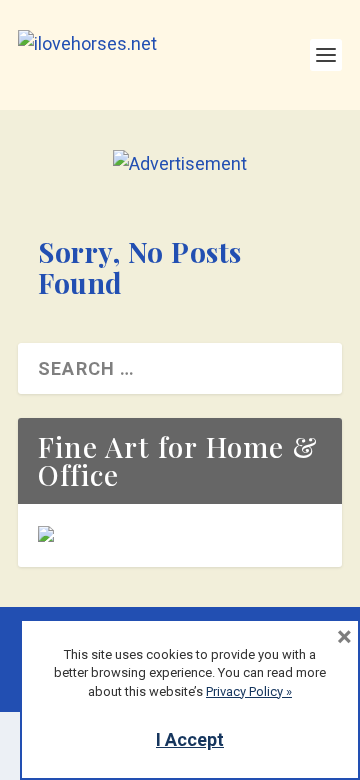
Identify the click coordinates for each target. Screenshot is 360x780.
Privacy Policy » (249, 691)
